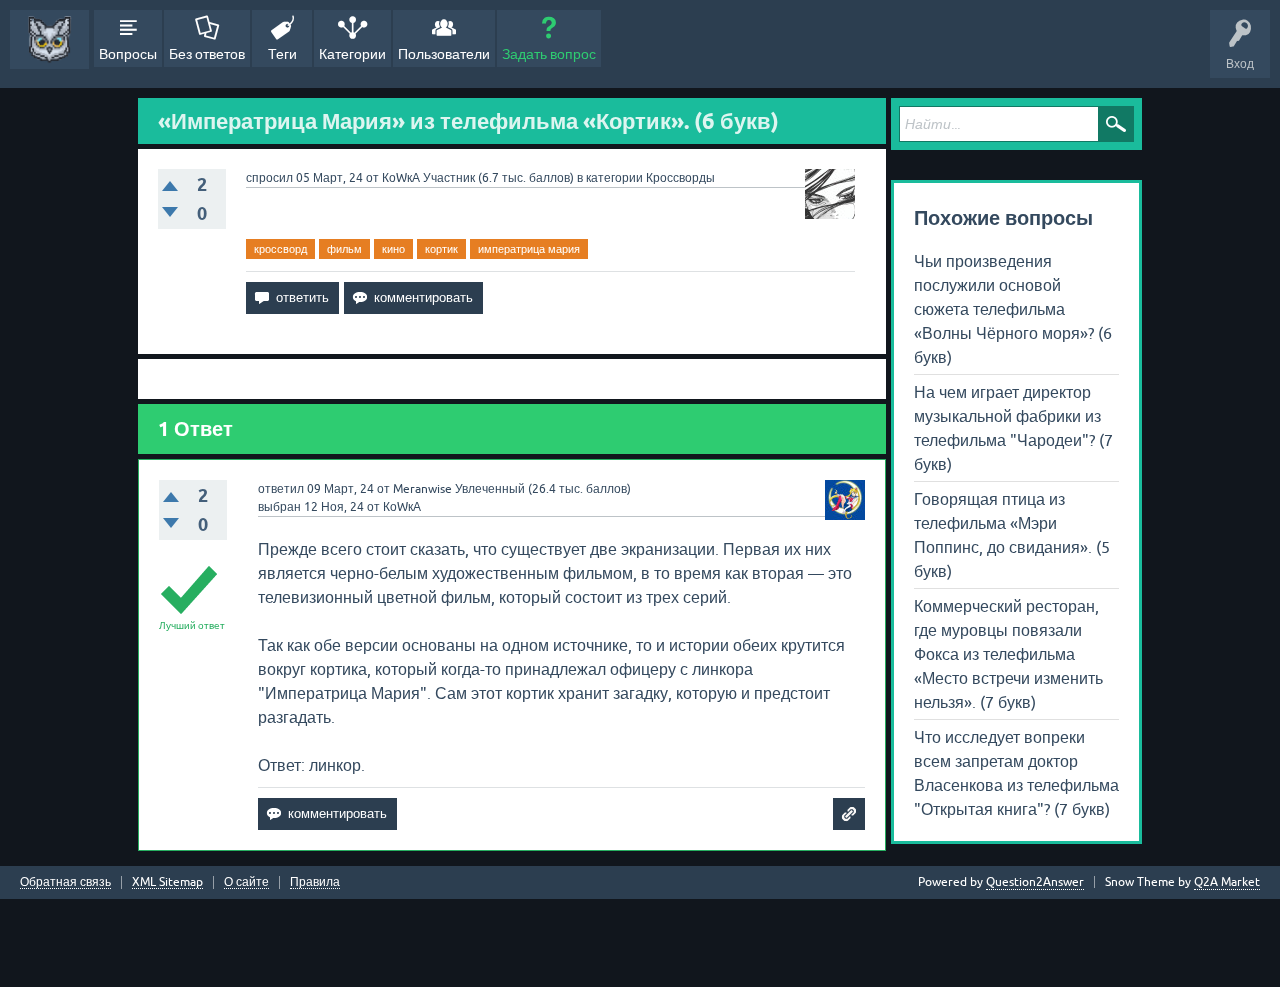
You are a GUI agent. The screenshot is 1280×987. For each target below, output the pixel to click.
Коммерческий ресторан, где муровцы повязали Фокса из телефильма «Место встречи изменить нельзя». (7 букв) (1008, 654)
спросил (269, 178)
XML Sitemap (167, 882)
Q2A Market (1227, 882)
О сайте (246, 882)
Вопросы (128, 54)
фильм (344, 249)
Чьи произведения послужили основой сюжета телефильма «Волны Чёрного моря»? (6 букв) (1013, 309)
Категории (352, 54)
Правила (315, 882)
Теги (282, 54)
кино (393, 249)
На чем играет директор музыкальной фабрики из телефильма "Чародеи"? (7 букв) (1013, 428)
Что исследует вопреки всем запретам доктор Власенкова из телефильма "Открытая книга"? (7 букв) (1016, 773)
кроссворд (280, 249)
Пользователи (444, 54)
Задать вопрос (549, 54)
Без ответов (207, 54)
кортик (441, 249)
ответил (281, 489)
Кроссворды (680, 178)
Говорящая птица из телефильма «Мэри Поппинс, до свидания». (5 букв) (1012, 535)
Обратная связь (65, 882)
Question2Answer (1035, 882)
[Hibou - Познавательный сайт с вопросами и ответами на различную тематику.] (49, 39)
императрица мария (529, 249)
